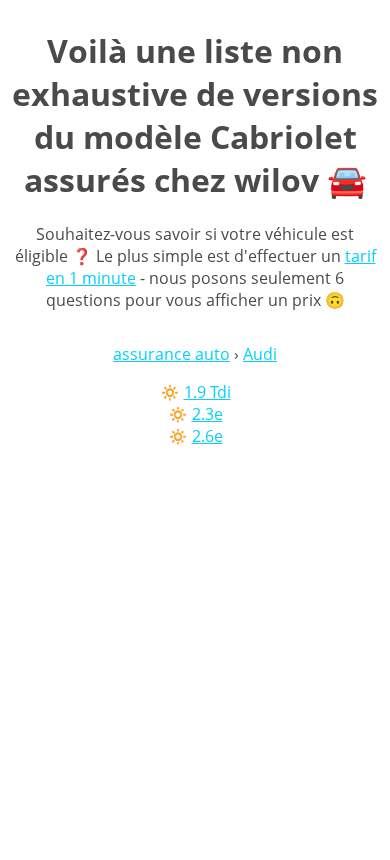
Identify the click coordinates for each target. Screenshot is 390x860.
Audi (260, 354)
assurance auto (171, 354)
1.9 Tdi (207, 392)
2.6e (207, 436)
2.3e (207, 414)
